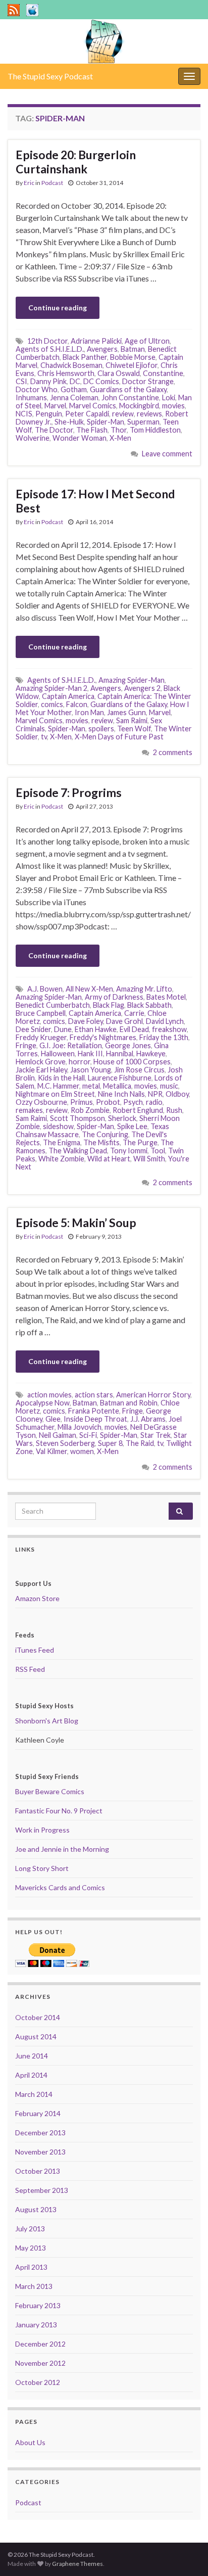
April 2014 (31, 2075)
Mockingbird (139, 406)
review (123, 414)
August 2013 (36, 2209)
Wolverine (33, 438)
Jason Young (91, 1070)
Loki (169, 397)
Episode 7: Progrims (69, 792)
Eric (29, 183)
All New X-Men (89, 989)
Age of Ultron (147, 341)
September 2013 (42, 2190)
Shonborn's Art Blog (47, 1721)
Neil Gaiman (58, 1435)
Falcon (77, 704)
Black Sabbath (149, 1005)
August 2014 (36, 2036)
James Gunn (126, 712)
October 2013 (38, 2171)
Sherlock (122, 1118)
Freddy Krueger (41, 1037)
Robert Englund (138, 1110)
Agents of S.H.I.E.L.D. (50, 349)
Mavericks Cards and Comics (60, 1887)
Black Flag (109, 1005)
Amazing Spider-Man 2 (51, 688)
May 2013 (31, 2248)
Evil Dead (134, 1029)
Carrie (134, 1013)
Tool (158, 1151)
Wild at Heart (109, 1159)
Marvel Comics (93, 406)
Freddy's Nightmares (103, 1037)
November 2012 (40, 2363)
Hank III (90, 1053)
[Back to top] (185, 2553)
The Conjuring (105, 1134)
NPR (155, 1094)
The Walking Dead (78, 1151)
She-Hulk (69, 422)
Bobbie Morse (133, 357)
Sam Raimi (132, 720)
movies (173, 406)
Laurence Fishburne (120, 1078)
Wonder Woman (80, 438)
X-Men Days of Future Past (119, 737)
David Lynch (165, 1021)
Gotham (74, 389)
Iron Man (89, 712)
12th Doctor (47, 341)
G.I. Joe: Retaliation (71, 1045)
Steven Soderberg (65, 1443)
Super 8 (110, 1443)
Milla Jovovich (80, 1427)
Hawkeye (151, 1053)
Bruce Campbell (41, 1013)
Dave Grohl (124, 1021)
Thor (119, 430)
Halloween (58, 1053)
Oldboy (177, 1094)
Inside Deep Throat (95, 1419)
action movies (49, 1395)
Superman (143, 422)
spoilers (101, 729)
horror (80, 1062)
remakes (29, 1110)
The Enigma (62, 1142)
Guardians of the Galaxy (128, 389)
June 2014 (32, 2056)
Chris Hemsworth (66, 373)
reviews (149, 414)
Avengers (102, 349)
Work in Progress (42, 1830)
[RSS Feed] (14, 8)
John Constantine (130, 397)
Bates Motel (166, 997)
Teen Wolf (134, 729)
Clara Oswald (119, 373)
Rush (174, 1110)
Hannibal (120, 1053)
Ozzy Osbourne (41, 1102)
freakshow (169, 1029)
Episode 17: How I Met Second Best (95, 501)
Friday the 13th (164, 1037)
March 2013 (34, 2286)
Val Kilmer (51, 1451)
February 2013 (38, 2305)
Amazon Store (37, 1598)
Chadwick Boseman (71, 365)
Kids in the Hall (61, 1078)
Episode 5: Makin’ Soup (76, 1223)
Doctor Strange (148, 381)
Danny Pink (48, 381)
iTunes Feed (35, 1650)
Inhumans (31, 397)
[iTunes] (32, 8)
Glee (53, 1419)
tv (44, 737)
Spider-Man (106, 422)
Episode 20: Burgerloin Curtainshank (76, 162)
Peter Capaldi (87, 414)
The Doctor (54, 430)
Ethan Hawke (96, 1029)
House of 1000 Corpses (132, 1062)
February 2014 (38, 2113)
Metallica (117, 1086)
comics (52, 704)
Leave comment (167, 454)
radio (154, 1102)
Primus (82, 1102)
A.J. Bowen (45, 989)
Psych (133, 1102)
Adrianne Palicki (96, 341)
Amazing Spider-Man (132, 680)
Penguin (49, 414)
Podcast (52, 183)
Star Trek (155, 1435)
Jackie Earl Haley (41, 1070)
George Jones (128, 1045)
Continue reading (58, 308)
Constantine (163, 373)
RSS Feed (30, 1669)
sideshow (58, 1126)
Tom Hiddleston (155, 430)
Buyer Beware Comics (50, 1791)
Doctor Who (37, 389)
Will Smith (149, 1159)
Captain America (68, 696)
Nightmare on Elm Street (55, 1094)
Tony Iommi (129, 1151)
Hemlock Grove (41, 1062)
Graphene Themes (77, 2564)
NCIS (24, 414)
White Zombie (61, 1159)
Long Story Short (42, 1868)
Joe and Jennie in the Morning (62, 1849)
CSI (21, 381)
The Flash (92, 430)
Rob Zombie (90, 1110)
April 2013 (31, 2267)
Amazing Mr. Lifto (144, 989)
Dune (63, 1029)
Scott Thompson (77, 1118)
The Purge (140, 1142)
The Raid (140, 1443)
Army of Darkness (114, 997)
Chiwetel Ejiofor (132, 365)
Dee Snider (33, 1029)
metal (91, 1086)
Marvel (55, 406)
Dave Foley (86, 1021)
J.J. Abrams (148, 1419)
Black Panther (85, 357)
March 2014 (34, 2094)
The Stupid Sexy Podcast (50, 76)
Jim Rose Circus (139, 1070)
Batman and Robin (129, 1403)
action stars (94, 1395)
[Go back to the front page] (104, 41)
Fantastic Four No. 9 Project (59, 1811)
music (169, 1086)
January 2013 (36, 2325)
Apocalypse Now (43, 1403)
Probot (108, 1102)
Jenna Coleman (74, 397)
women (82, 1451)
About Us (30, 2442)
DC (75, 381)
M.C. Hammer (58, 1086)
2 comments (173, 752)
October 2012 (38, 2382)
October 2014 (38, 2017)
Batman (133, 349)
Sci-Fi (88, 1435)
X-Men (120, 438)
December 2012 (40, 2344)
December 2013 (40, 2133)
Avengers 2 (142, 688)
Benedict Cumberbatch (53, 1005)
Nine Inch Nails (121, 1094)
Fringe (26, 1045)
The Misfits (101, 1142)
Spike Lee (132, 1126)
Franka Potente (94, 1411)
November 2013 (40, 2152)
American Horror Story (153, 1395)
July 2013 (30, 2229)
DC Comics (101, 381)
